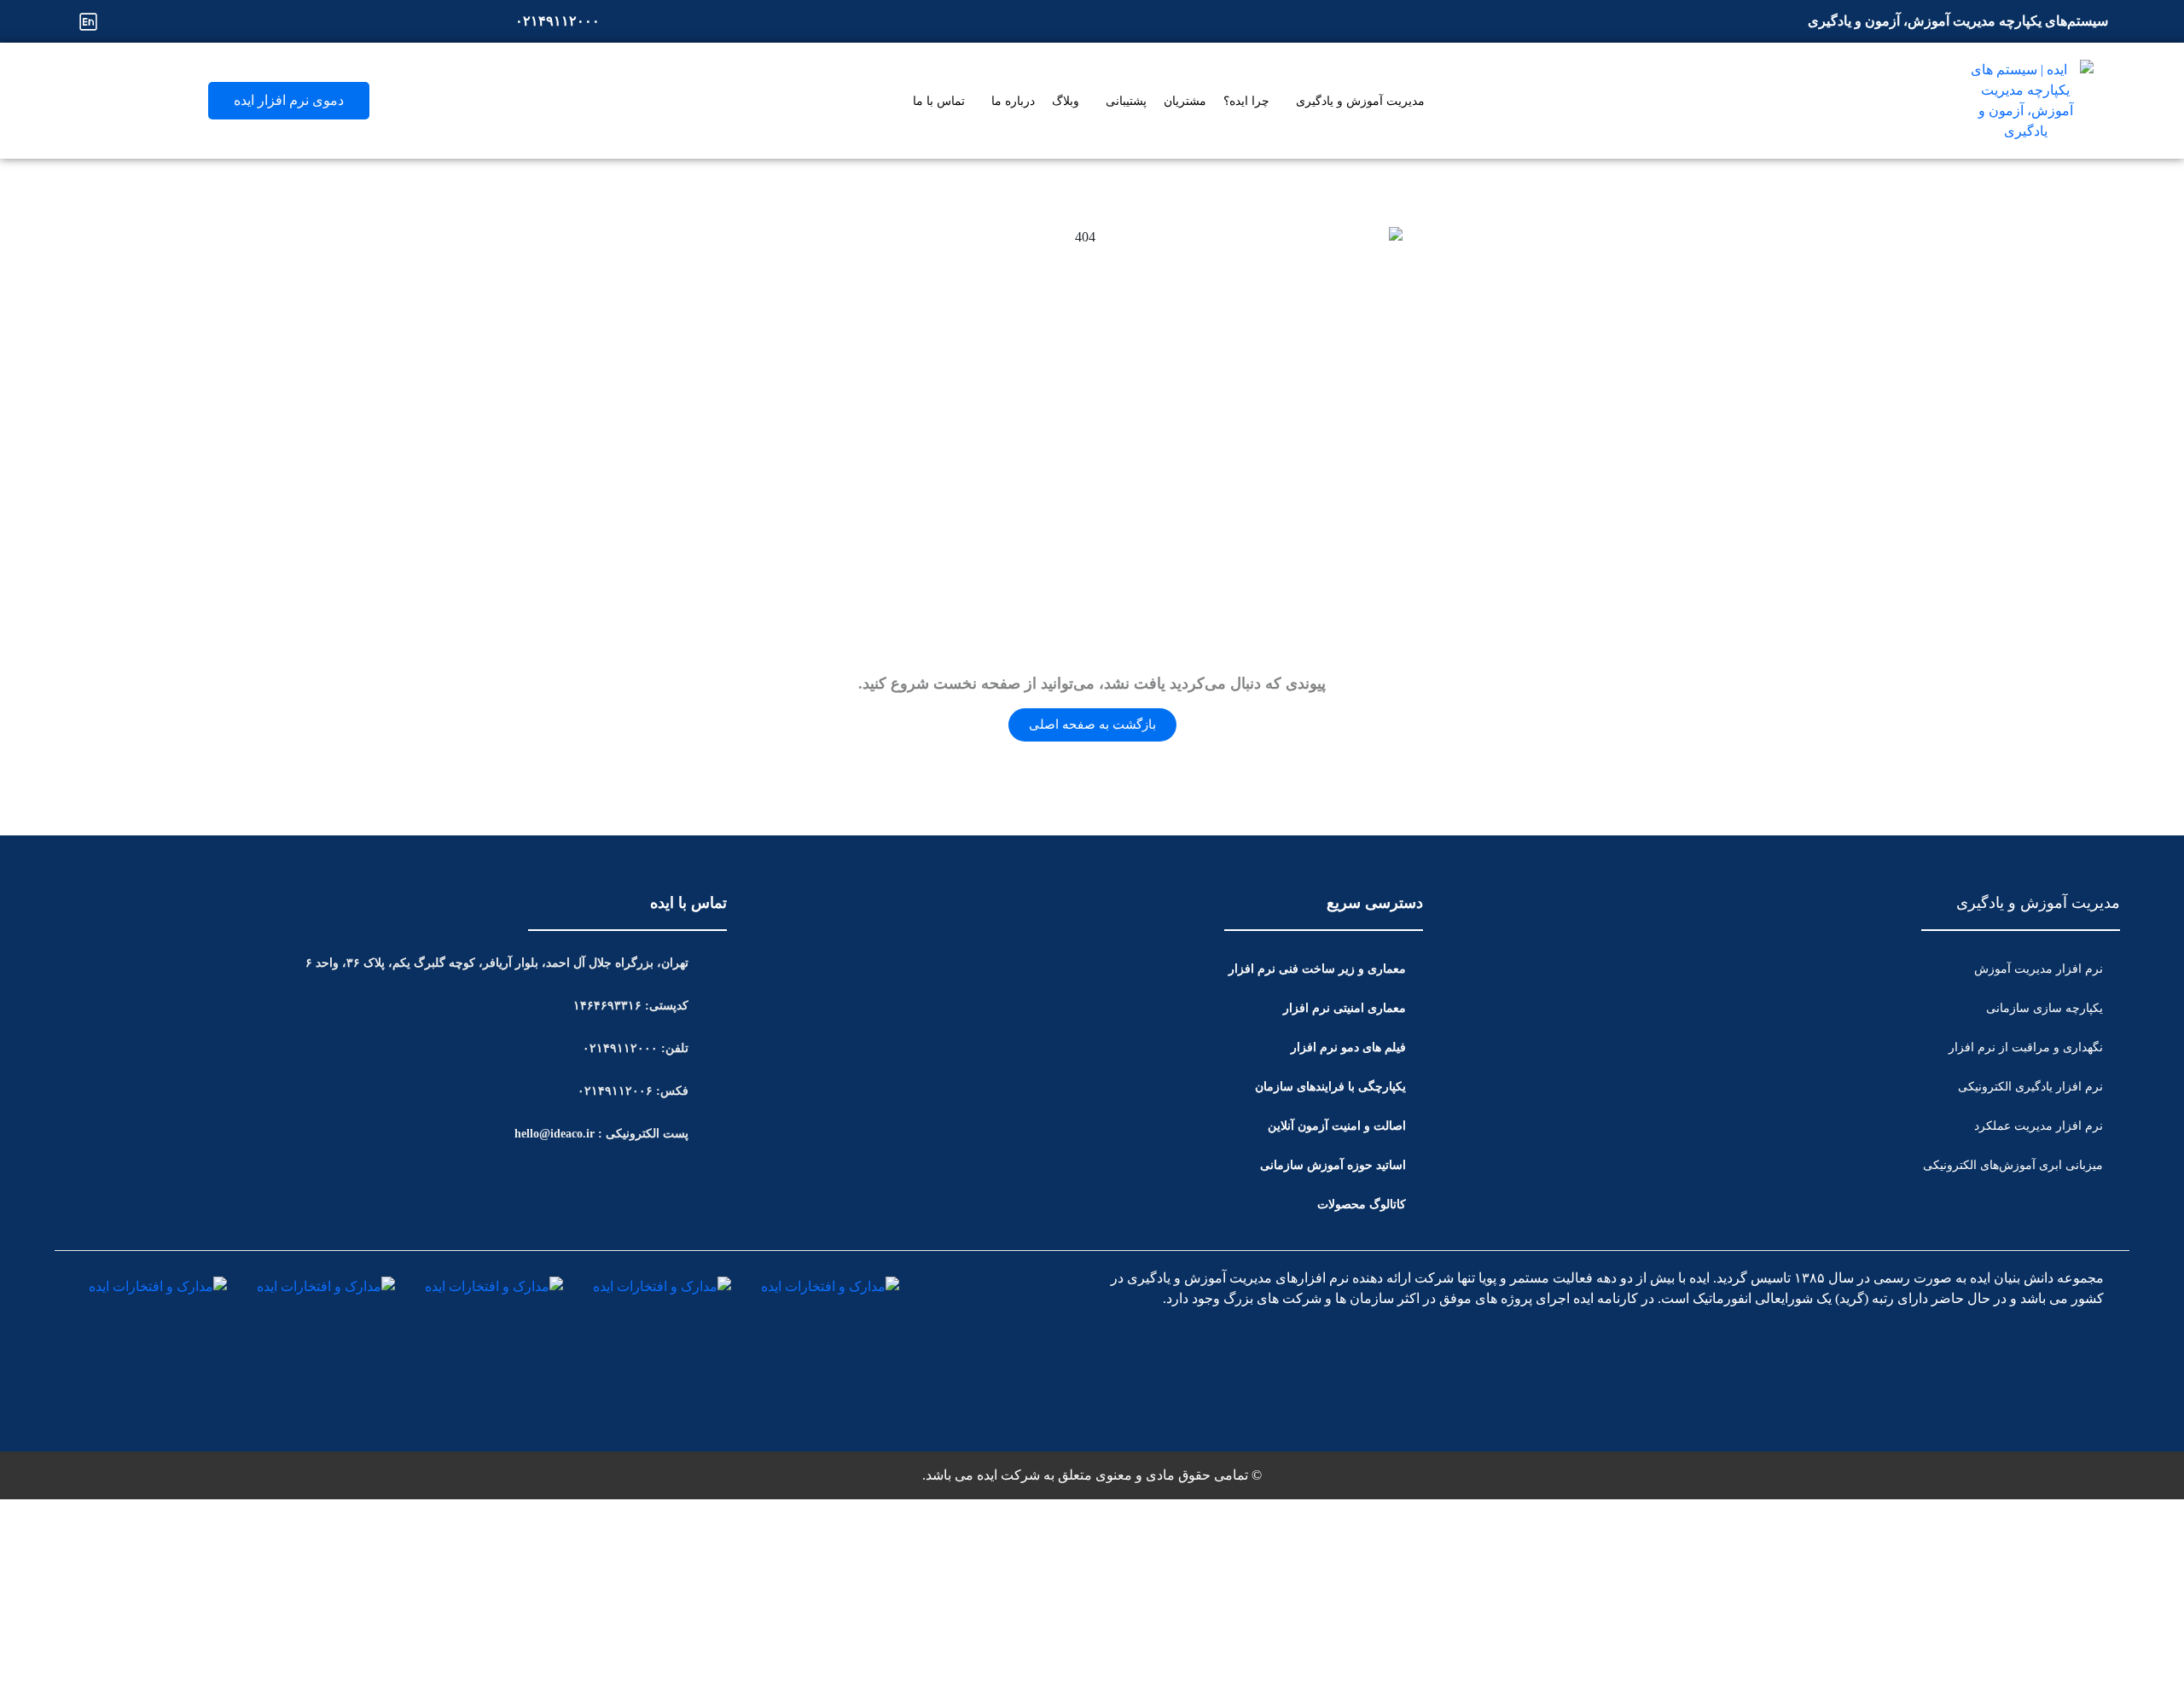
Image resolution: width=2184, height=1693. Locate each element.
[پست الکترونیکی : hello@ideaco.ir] (714, 1133)
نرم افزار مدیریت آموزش (2039, 969)
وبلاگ (1066, 101)
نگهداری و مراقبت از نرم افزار (2026, 1047)
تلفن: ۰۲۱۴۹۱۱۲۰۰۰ (636, 1048)
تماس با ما (939, 101)
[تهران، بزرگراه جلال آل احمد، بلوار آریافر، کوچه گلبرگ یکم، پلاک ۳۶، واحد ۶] (714, 963)
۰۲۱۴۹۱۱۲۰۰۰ (558, 21)
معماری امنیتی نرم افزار (1345, 1008)
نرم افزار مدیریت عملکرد (2039, 1126)
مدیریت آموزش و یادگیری (1360, 101)
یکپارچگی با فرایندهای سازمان (1330, 1087)
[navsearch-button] (86, 98)
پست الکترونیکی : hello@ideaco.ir (601, 1134)
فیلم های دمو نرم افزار (1348, 1047)
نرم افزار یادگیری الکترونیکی (2030, 1087)
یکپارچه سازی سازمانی (2045, 1008)
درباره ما (1013, 101)
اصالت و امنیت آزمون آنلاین (1337, 1126)
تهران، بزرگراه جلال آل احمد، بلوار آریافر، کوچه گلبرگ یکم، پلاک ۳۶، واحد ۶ (497, 963)
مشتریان (1185, 101)
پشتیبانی (1126, 101)
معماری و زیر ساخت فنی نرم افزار (1317, 969)
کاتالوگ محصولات (1362, 1204)
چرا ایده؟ (1246, 101)
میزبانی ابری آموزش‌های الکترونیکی (2013, 1165)
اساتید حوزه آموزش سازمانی (1333, 1165)
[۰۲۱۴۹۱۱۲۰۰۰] (625, 21)
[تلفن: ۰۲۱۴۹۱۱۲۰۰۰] (714, 1048)
